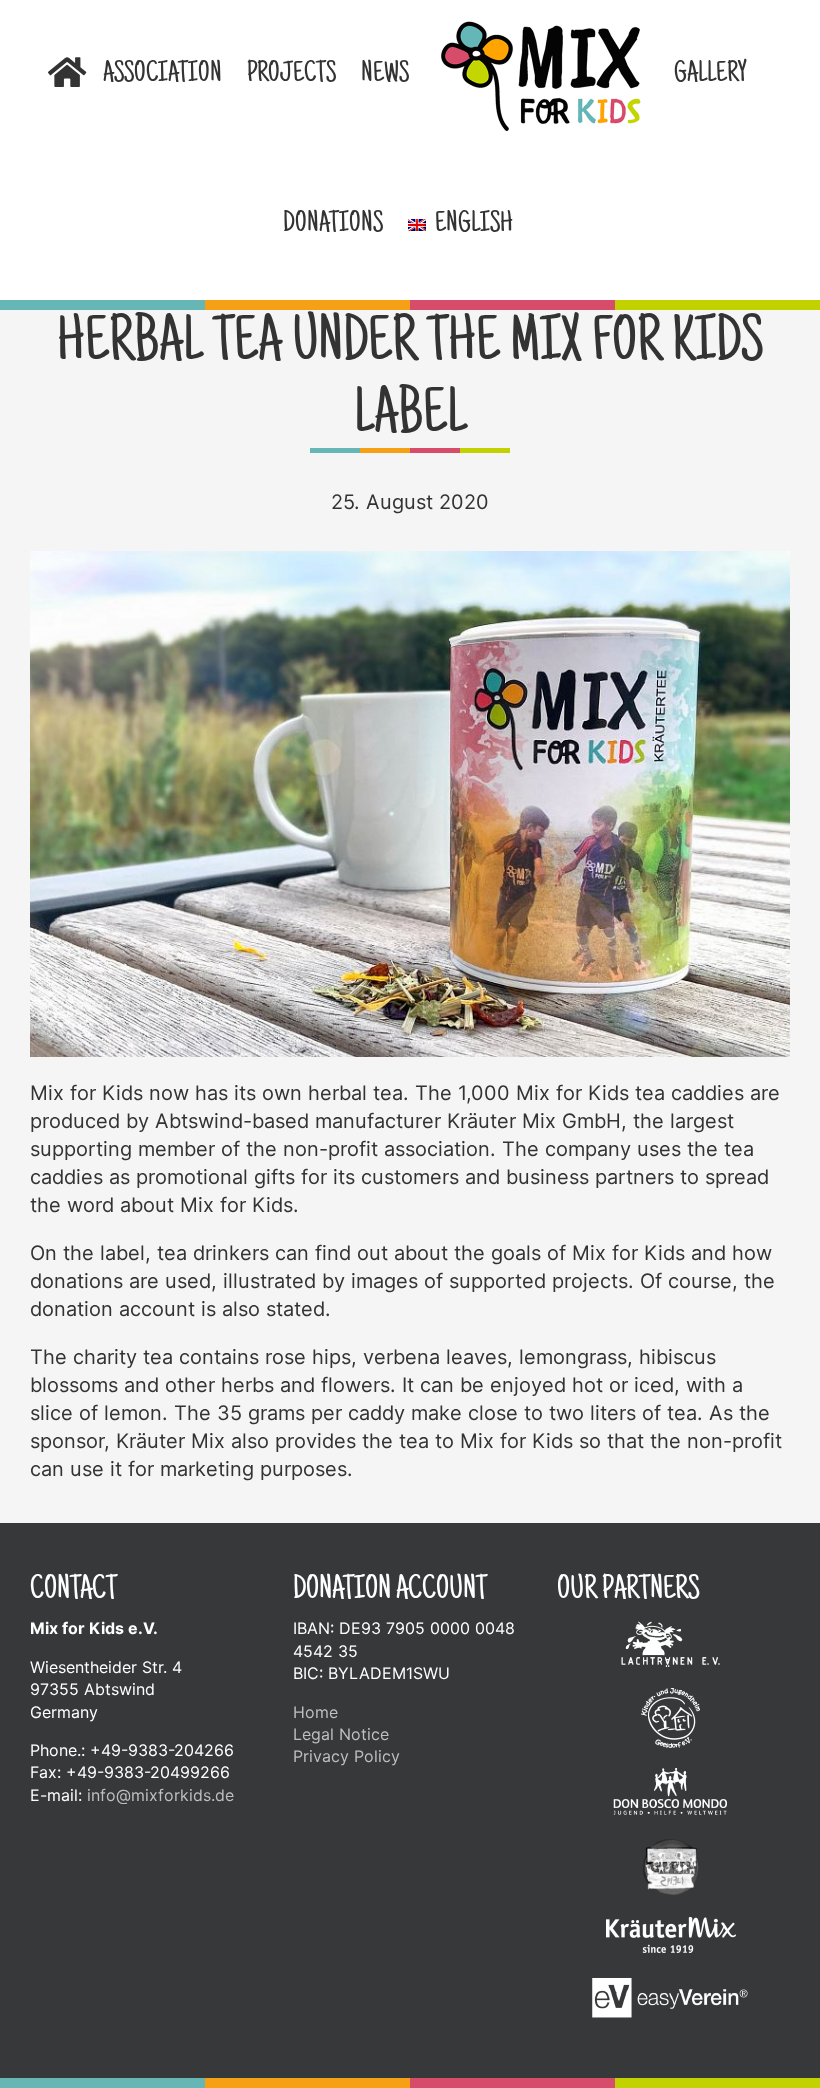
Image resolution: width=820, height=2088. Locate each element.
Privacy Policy (346, 1756)
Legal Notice (341, 1734)
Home (315, 1712)
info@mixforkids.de (160, 1795)
